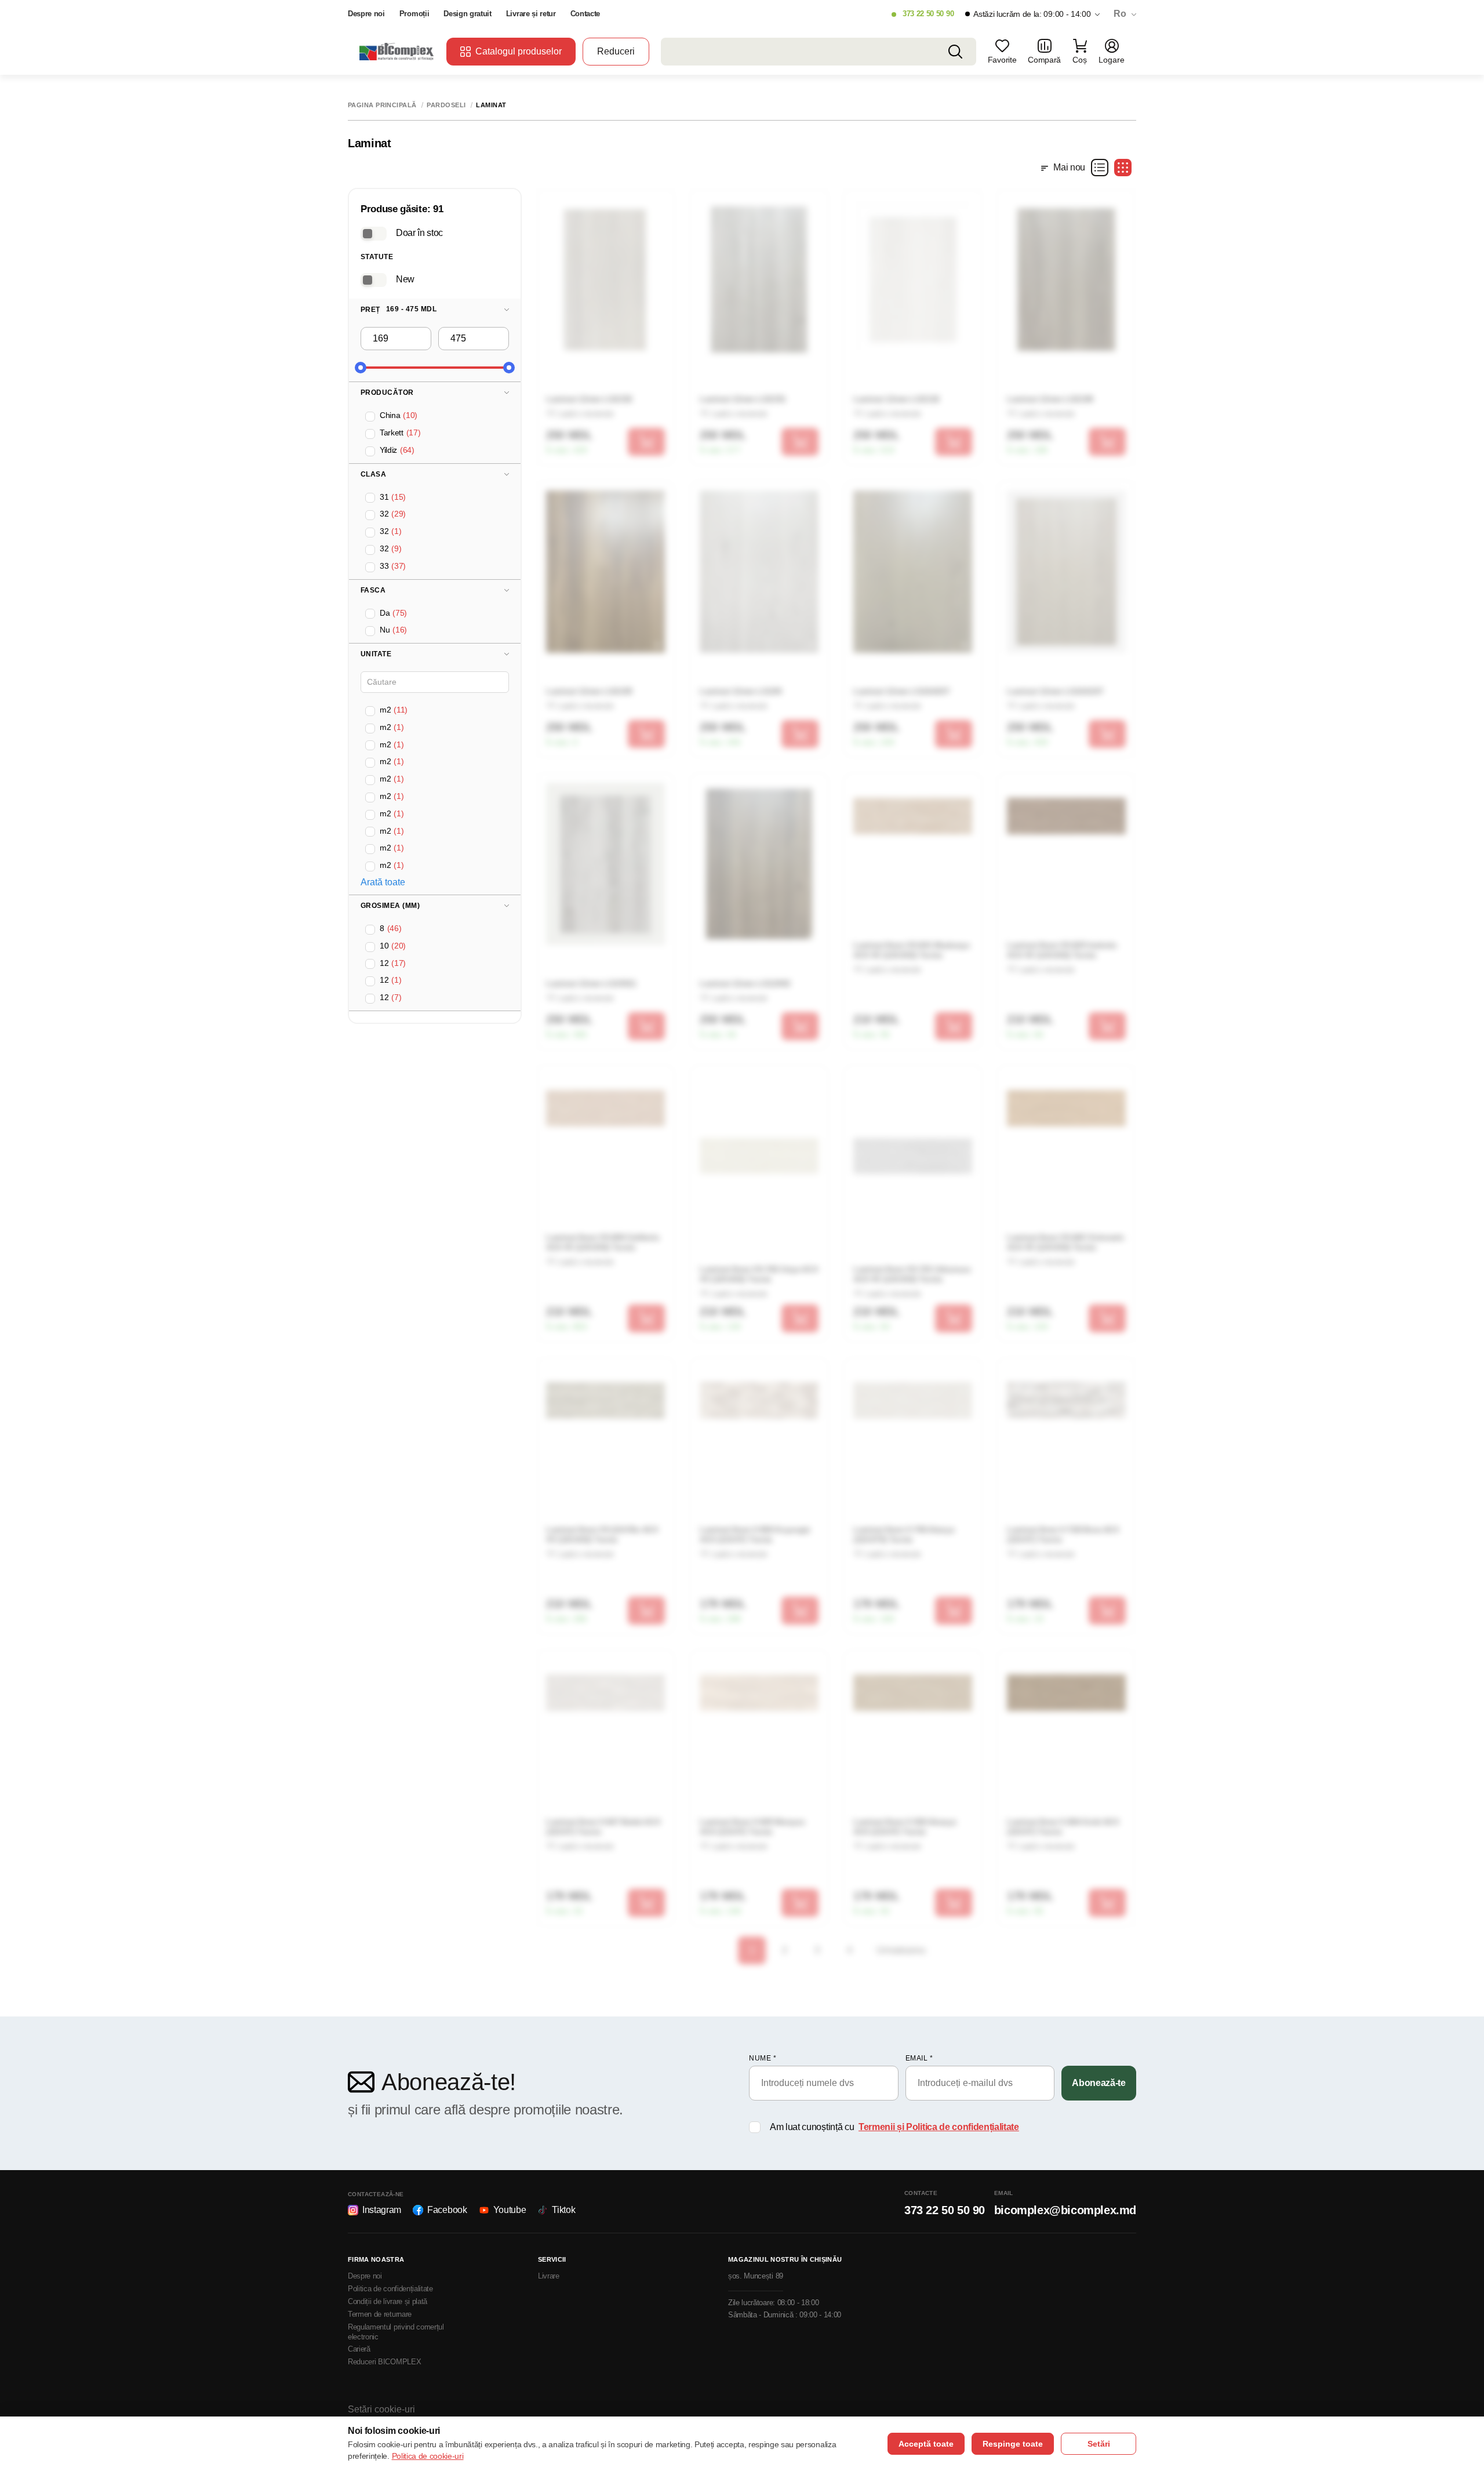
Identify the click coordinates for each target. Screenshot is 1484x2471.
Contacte (585, 14)
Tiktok (563, 2210)
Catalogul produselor (519, 51)
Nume (763, 2058)
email (919, 2058)
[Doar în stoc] (374, 234)
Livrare (549, 2276)
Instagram (382, 2210)
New (405, 279)
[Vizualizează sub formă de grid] (1123, 168)
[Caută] (955, 52)
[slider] (361, 368)
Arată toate (383, 882)
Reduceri (616, 51)
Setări (1099, 2444)
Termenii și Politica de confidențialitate (939, 2127)
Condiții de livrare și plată (388, 2301)
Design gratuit (468, 14)
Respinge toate (1013, 2444)
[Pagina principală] (397, 51)
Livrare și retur (531, 14)
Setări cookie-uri (381, 2409)
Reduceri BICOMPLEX (384, 2362)
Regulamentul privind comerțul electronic (396, 2332)
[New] (374, 280)
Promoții (414, 14)
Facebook (447, 2210)
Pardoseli (446, 105)
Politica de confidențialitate (390, 2289)
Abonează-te (1099, 2083)
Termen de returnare (380, 2314)
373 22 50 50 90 (928, 14)
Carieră (359, 2349)
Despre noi (366, 14)
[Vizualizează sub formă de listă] (1100, 168)
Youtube (510, 2210)
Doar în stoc (419, 233)
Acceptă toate (926, 2444)
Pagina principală (382, 105)
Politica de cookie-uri (428, 2456)
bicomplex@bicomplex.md (1065, 2210)
